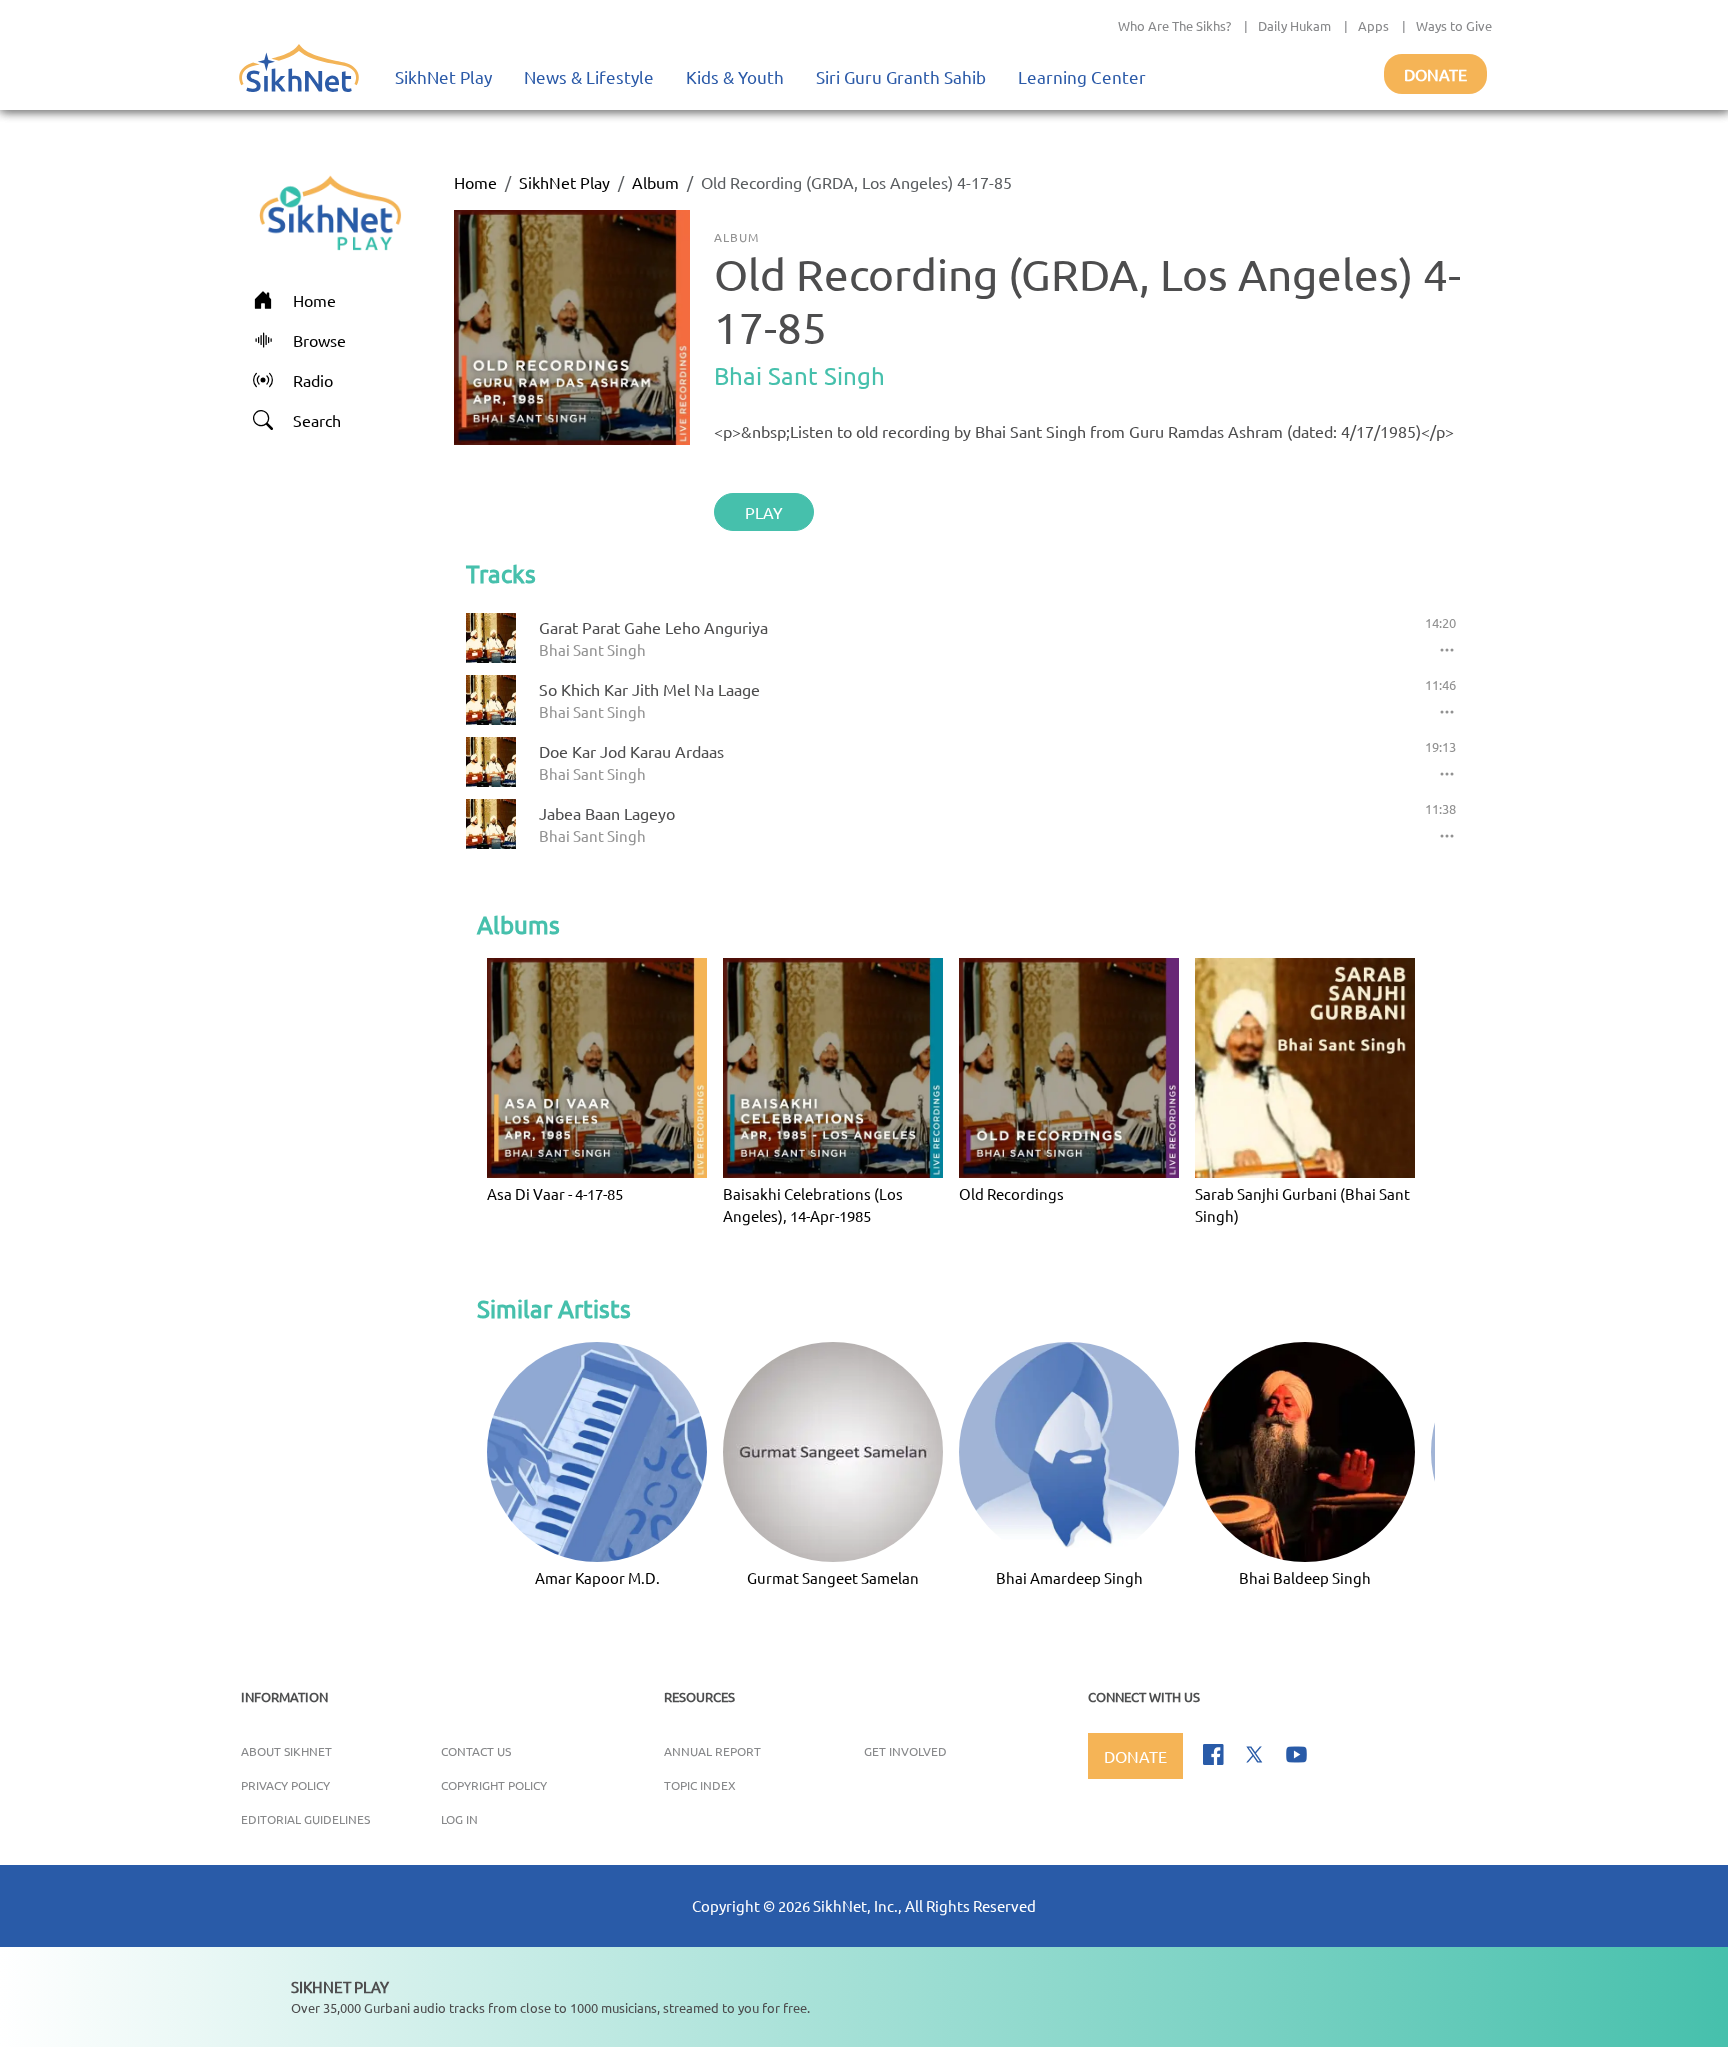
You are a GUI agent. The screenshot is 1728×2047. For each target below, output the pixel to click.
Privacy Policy (285, 1785)
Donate (1435, 74)
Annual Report (712, 1751)
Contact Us (476, 1751)
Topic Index (700, 1785)
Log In (459, 1819)
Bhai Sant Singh (799, 375)
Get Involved (905, 1751)
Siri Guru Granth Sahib (901, 76)
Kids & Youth (735, 76)
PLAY (764, 512)
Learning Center (1082, 76)
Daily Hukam (1294, 25)
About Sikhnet (286, 1751)
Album (655, 182)
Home (475, 182)
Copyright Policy (494, 1785)
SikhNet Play (443, 76)
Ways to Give (1454, 25)
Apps (1373, 25)
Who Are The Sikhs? (1174, 25)
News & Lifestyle (589, 76)
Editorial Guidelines (305, 1819)
